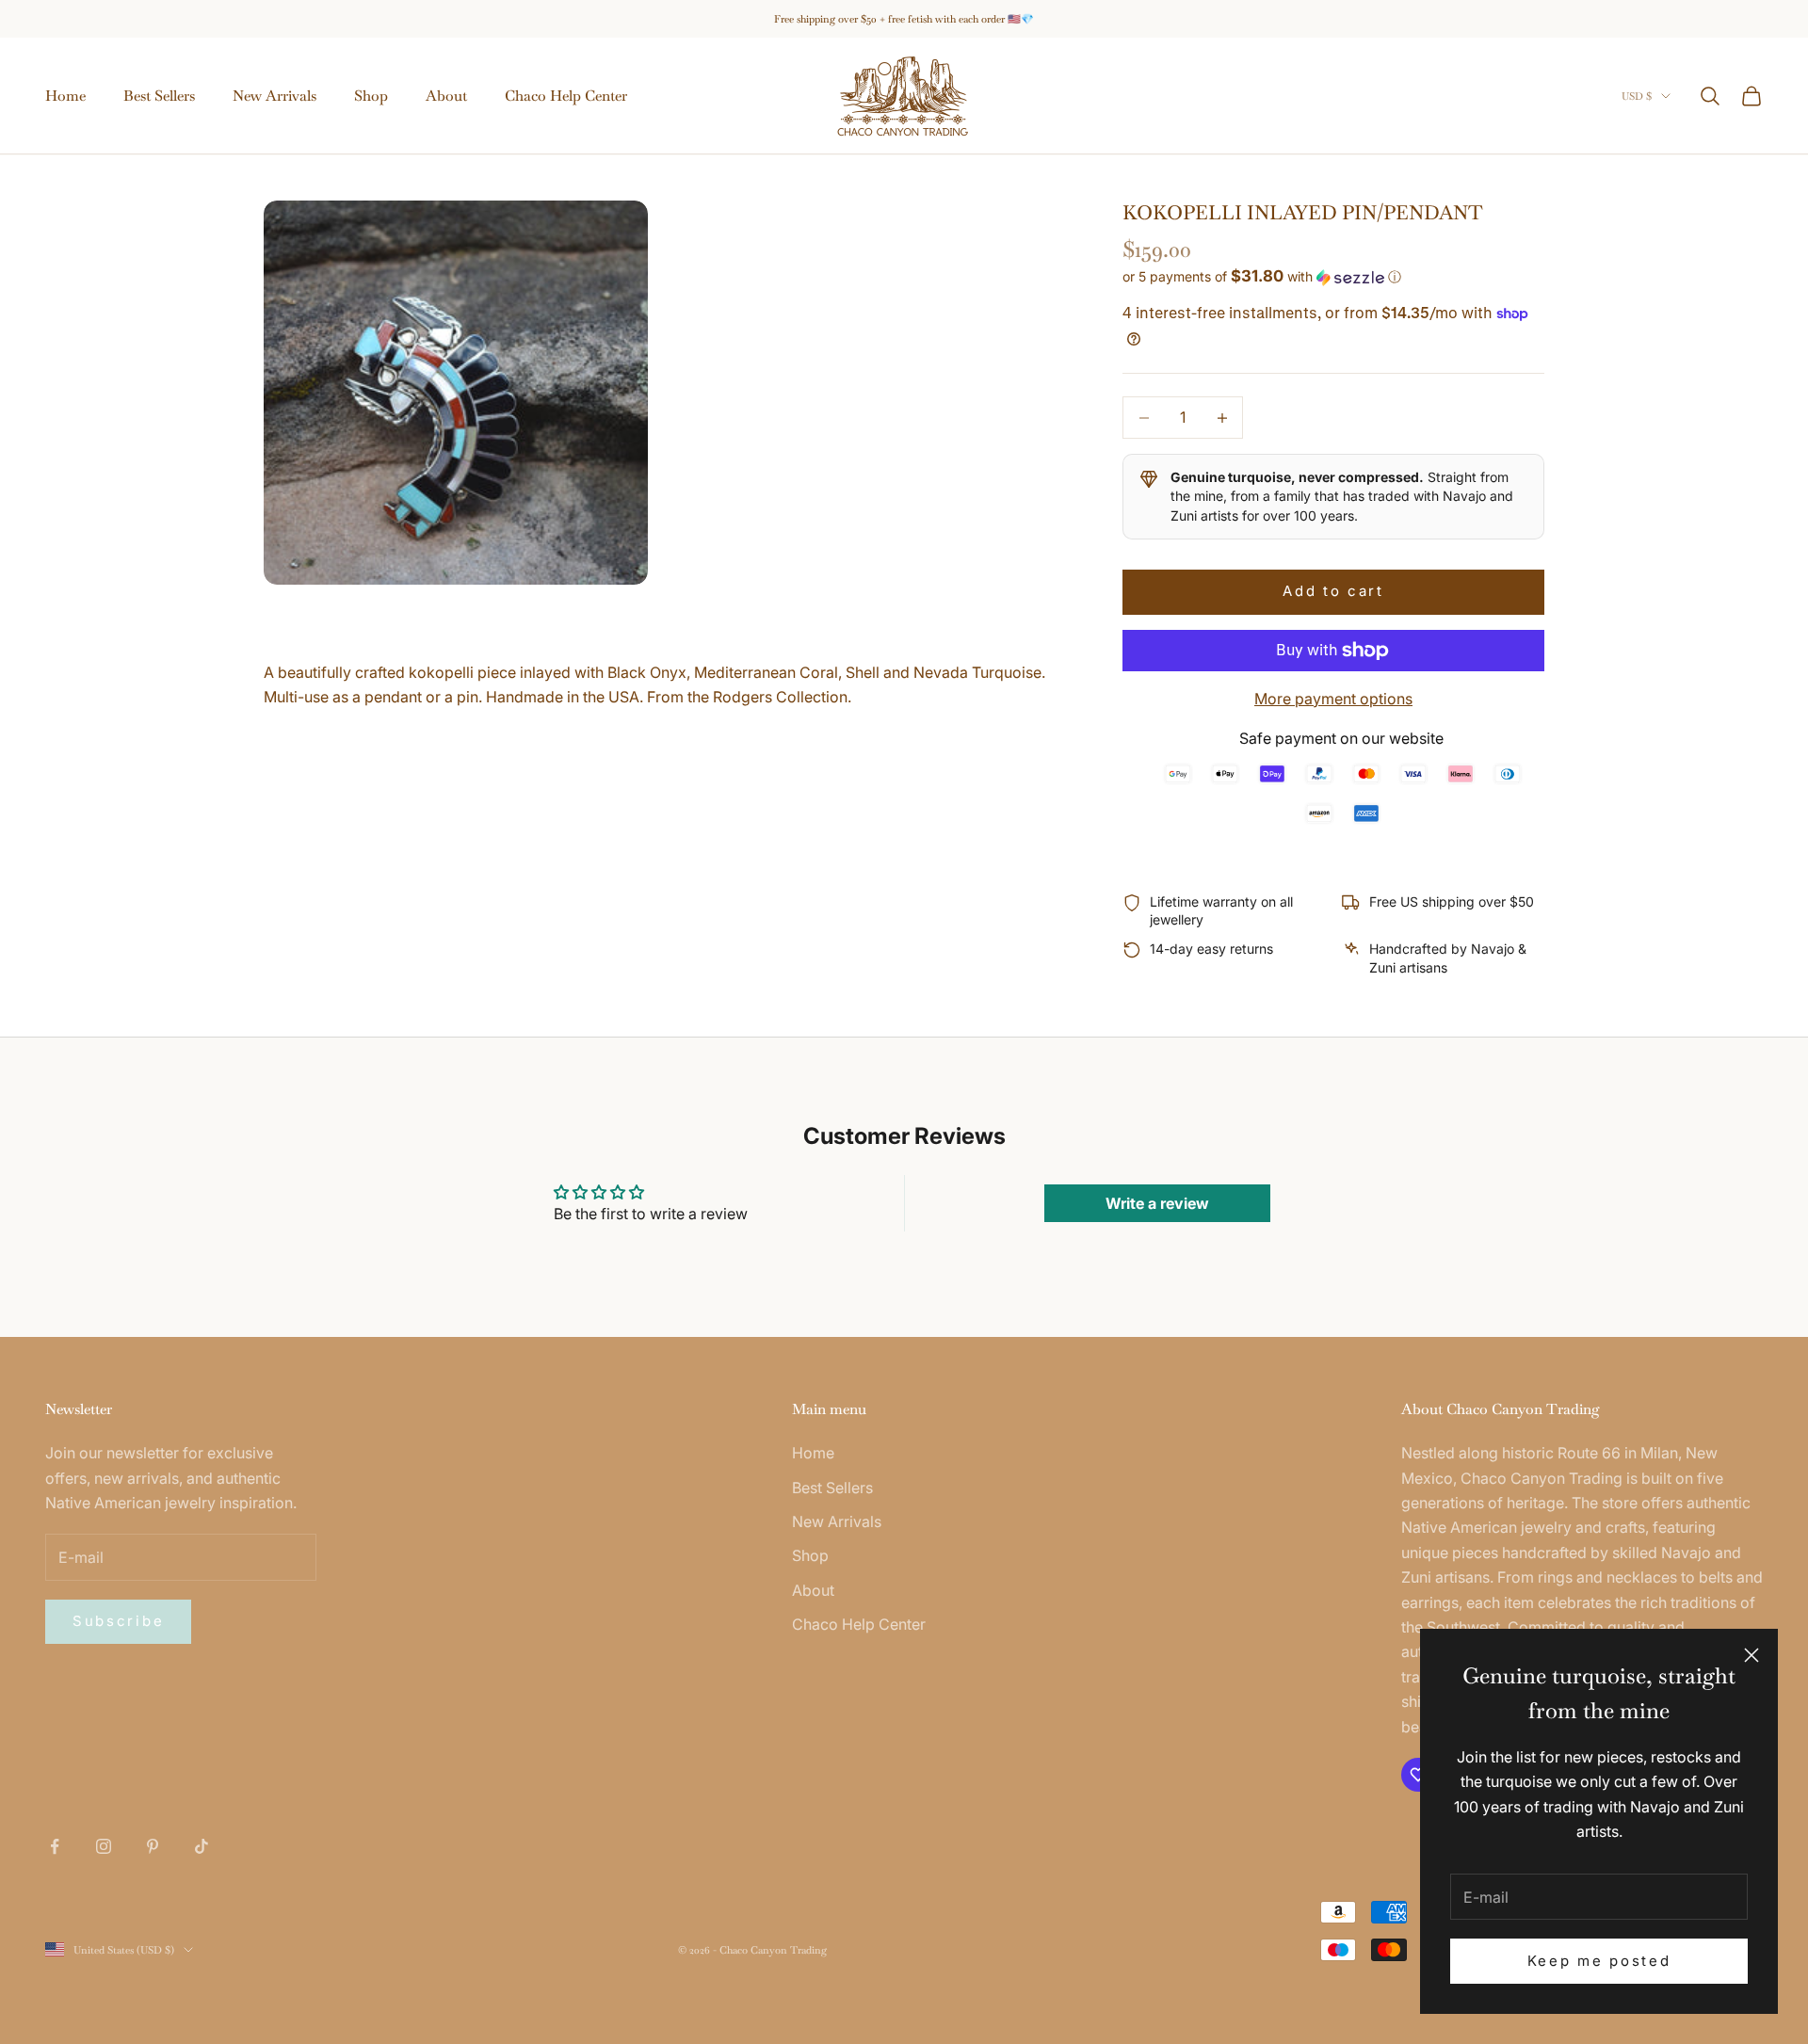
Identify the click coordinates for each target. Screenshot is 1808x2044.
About (446, 96)
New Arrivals (274, 96)
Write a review (1157, 1203)
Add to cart (1333, 591)
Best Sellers (159, 96)
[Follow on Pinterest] (153, 1846)
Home (65, 96)
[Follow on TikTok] (202, 1846)
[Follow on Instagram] (104, 1846)
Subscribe (118, 1621)
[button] (1333, 277)
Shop (371, 96)
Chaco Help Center (566, 96)
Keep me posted (1599, 1961)
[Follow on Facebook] (55, 1846)
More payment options (1333, 699)
